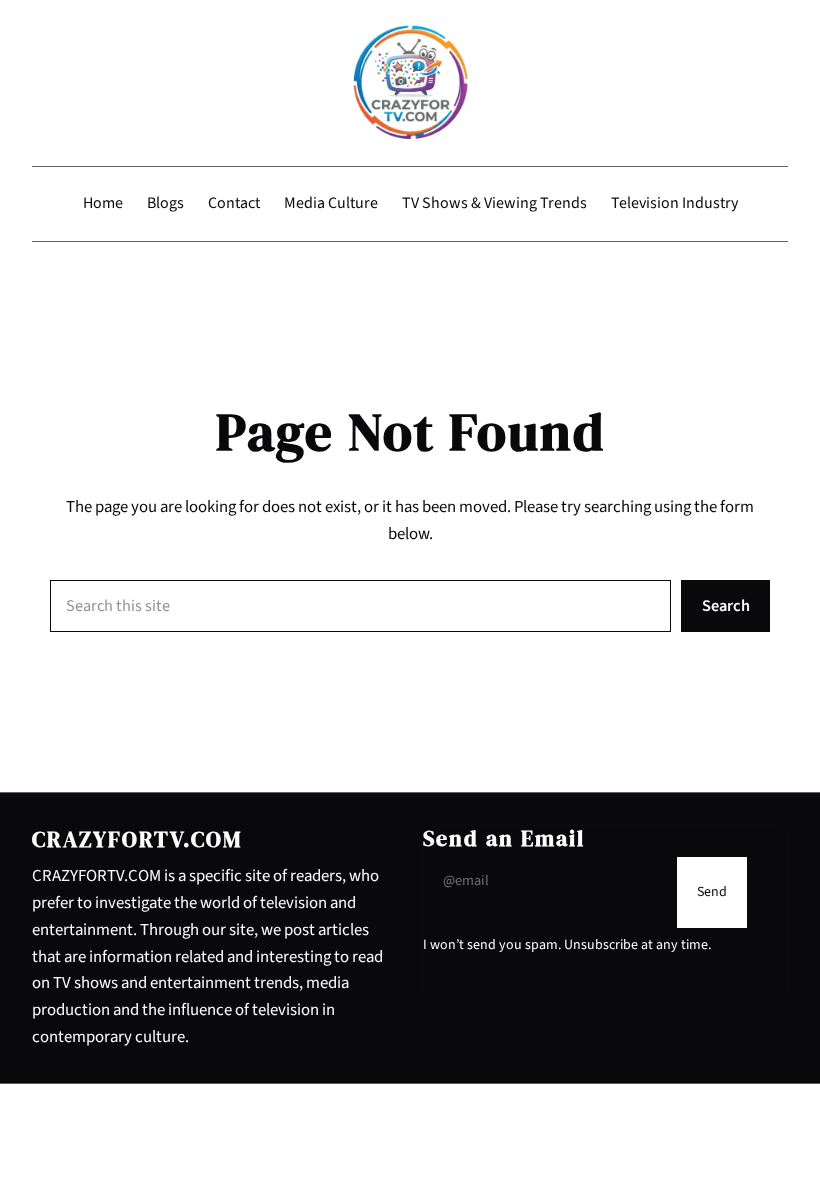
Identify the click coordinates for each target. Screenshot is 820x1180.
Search (726, 606)
